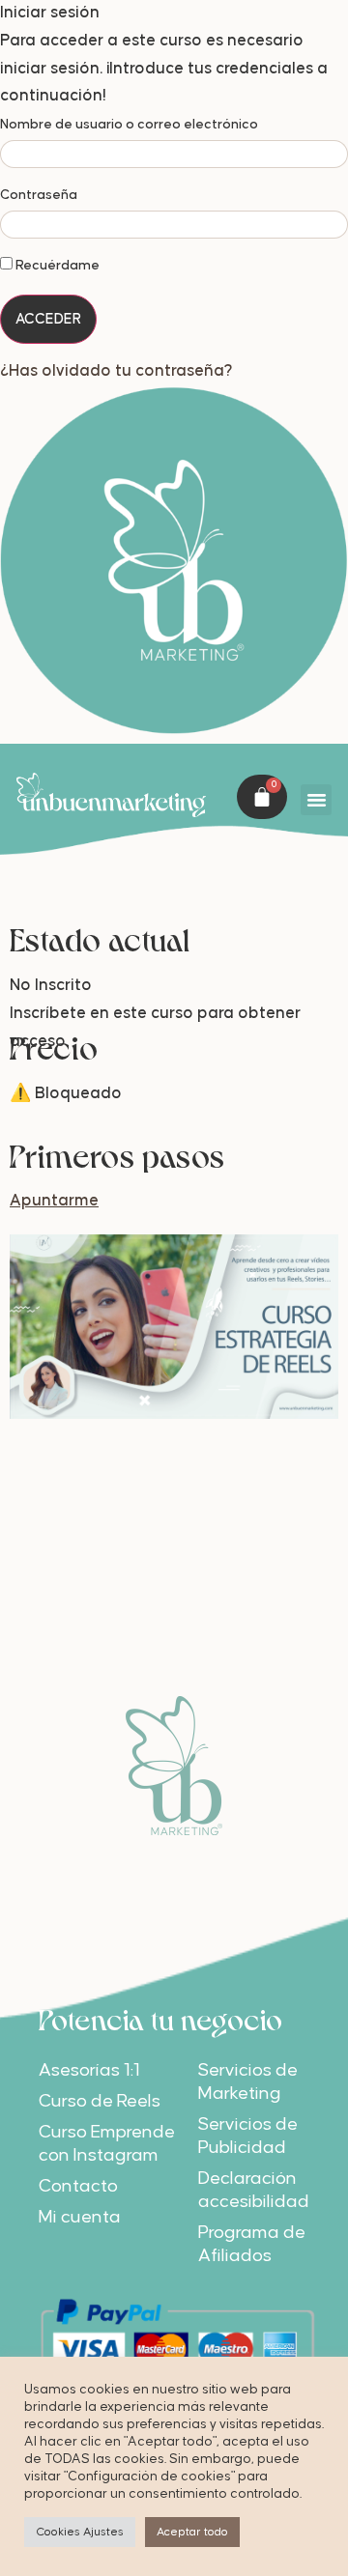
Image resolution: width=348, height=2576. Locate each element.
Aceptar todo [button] (192, 2532)
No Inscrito (51, 984)
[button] (316, 798)
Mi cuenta (80, 2216)
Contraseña (39, 195)
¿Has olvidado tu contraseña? (116, 369)
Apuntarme (54, 1200)
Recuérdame (56, 266)
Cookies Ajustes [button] (80, 2532)
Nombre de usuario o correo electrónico (129, 125)
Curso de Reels (100, 2100)
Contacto (78, 2185)
